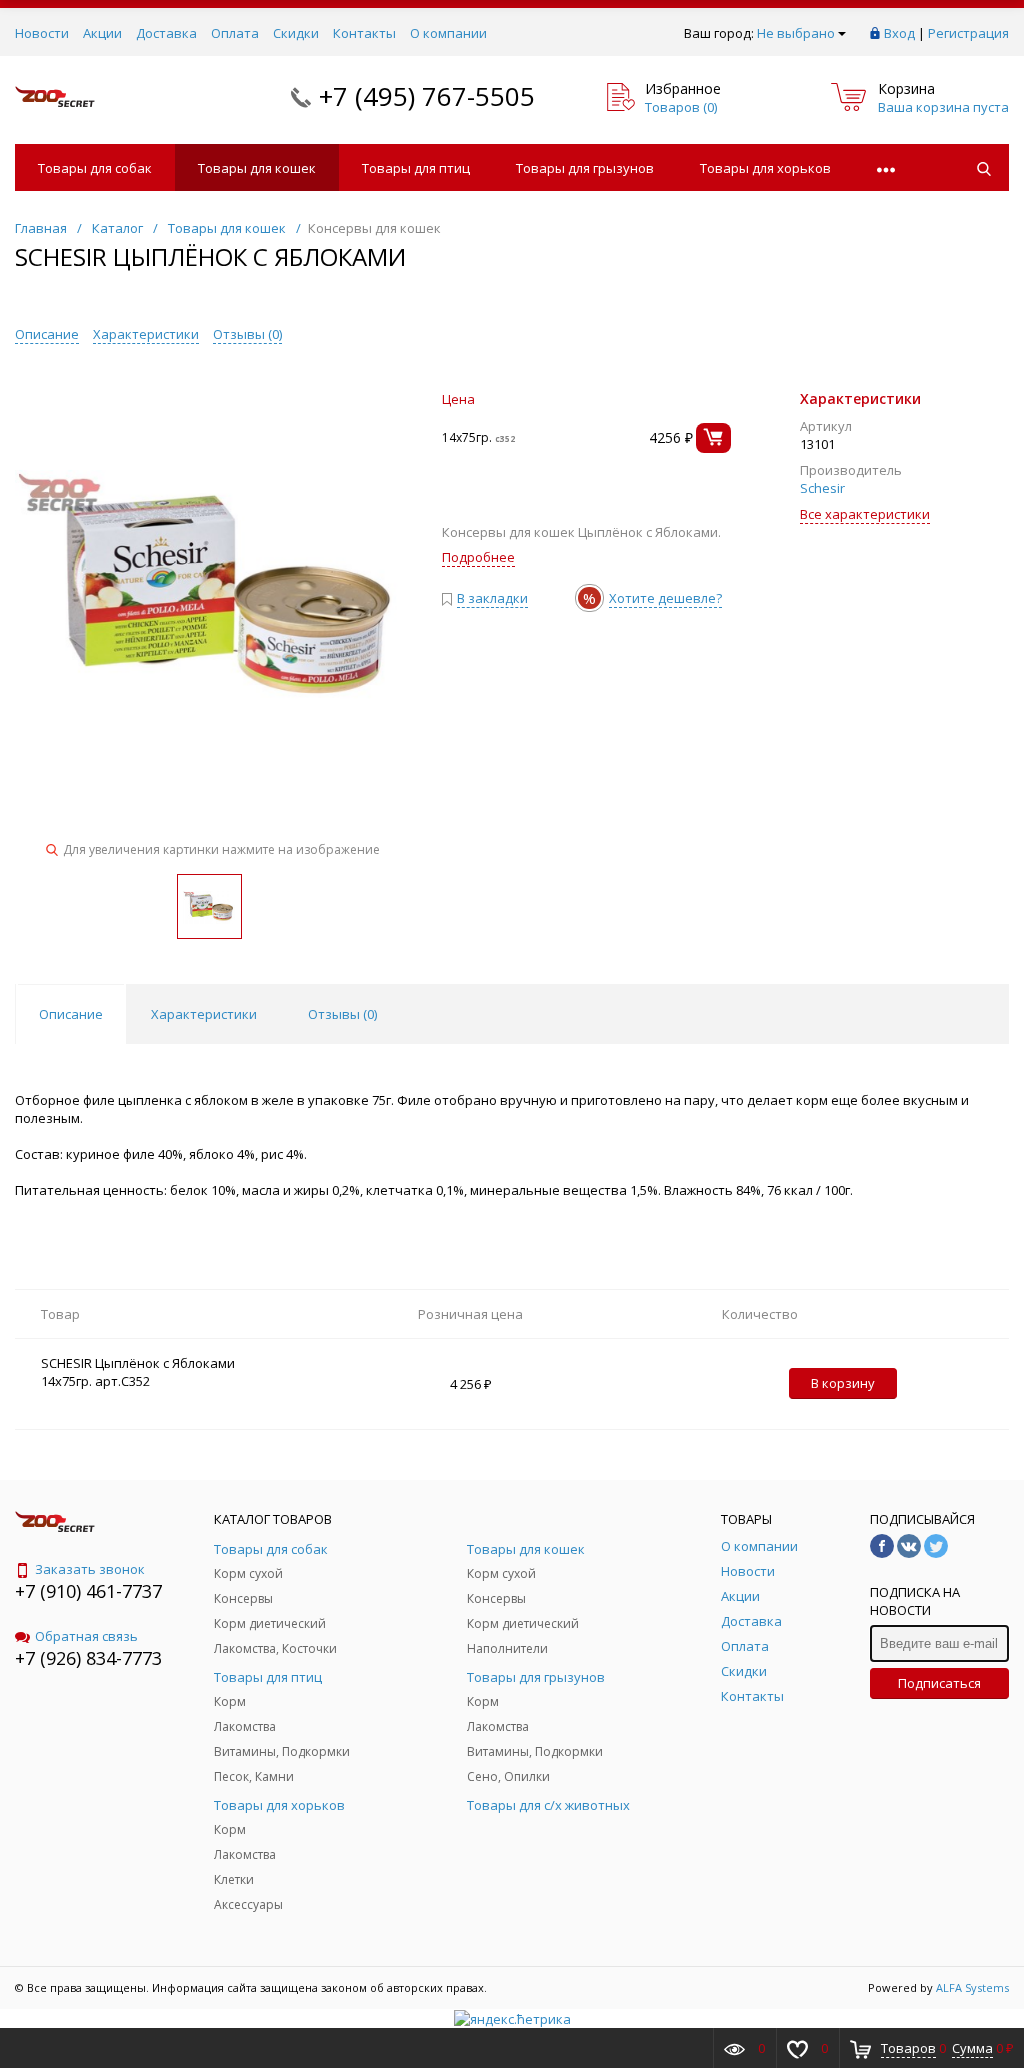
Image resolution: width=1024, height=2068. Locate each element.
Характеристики (146, 334)
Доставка (166, 33)
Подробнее (478, 557)
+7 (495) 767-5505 (427, 96)
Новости (42, 33)
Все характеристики (865, 514)
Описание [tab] (71, 1014)
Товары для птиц (416, 168)
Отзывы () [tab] (342, 1014)
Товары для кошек (257, 168)
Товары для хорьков (765, 168)
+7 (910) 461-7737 (88, 1591)
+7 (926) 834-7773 (88, 1658)
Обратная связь (86, 1636)
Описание (47, 334)
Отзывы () (247, 334)
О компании (448, 33)
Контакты (364, 33)
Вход (899, 33)
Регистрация (968, 33)
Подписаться (939, 1683)
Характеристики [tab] (204, 1014)
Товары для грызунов (585, 168)
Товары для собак (95, 168)
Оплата (235, 33)
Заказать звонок (90, 1569)
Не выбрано (796, 33)
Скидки (296, 33)
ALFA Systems (972, 1987)
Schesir (822, 488)
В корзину (843, 1383)
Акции (102, 33)
